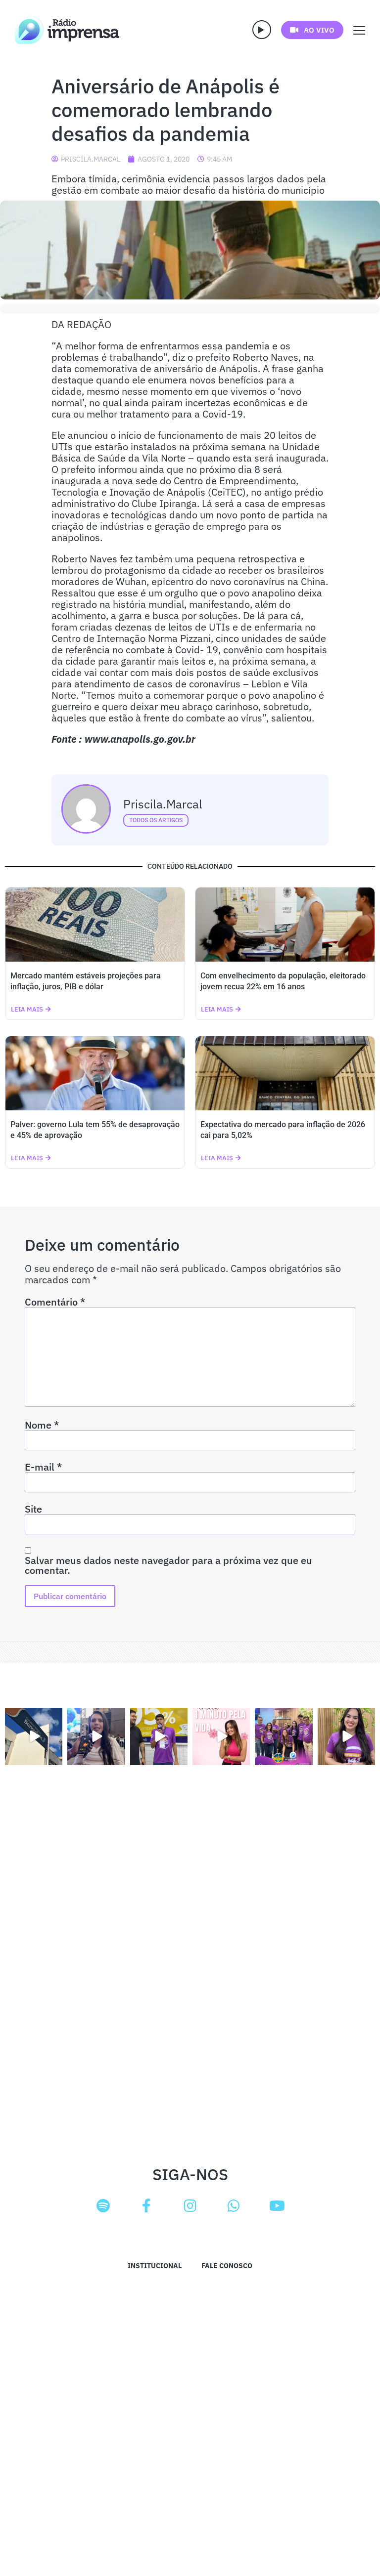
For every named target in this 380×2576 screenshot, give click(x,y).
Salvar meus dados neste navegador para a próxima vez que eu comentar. (168, 1565)
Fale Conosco (227, 2266)
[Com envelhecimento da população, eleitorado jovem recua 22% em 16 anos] (285, 925)
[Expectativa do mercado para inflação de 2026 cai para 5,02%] (285, 1073)
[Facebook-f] (146, 2206)
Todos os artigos (156, 820)
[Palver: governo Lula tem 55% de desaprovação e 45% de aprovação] (95, 1073)
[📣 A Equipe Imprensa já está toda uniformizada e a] (284, 1736)
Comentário (55, 1302)
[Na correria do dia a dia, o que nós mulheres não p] (221, 1736)
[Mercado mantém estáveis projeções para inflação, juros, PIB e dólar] (95, 925)
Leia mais (27, 1009)
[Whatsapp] (234, 2206)
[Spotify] (103, 2206)
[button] (262, 30)
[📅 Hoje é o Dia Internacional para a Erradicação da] (346, 1736)
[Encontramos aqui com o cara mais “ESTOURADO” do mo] (159, 1736)
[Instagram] (190, 2206)
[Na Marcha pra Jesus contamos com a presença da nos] (96, 1736)
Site (33, 1509)
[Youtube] (277, 2206)
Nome (42, 1425)
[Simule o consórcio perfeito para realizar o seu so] (34, 1736)
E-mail (43, 1467)
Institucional (155, 2266)
